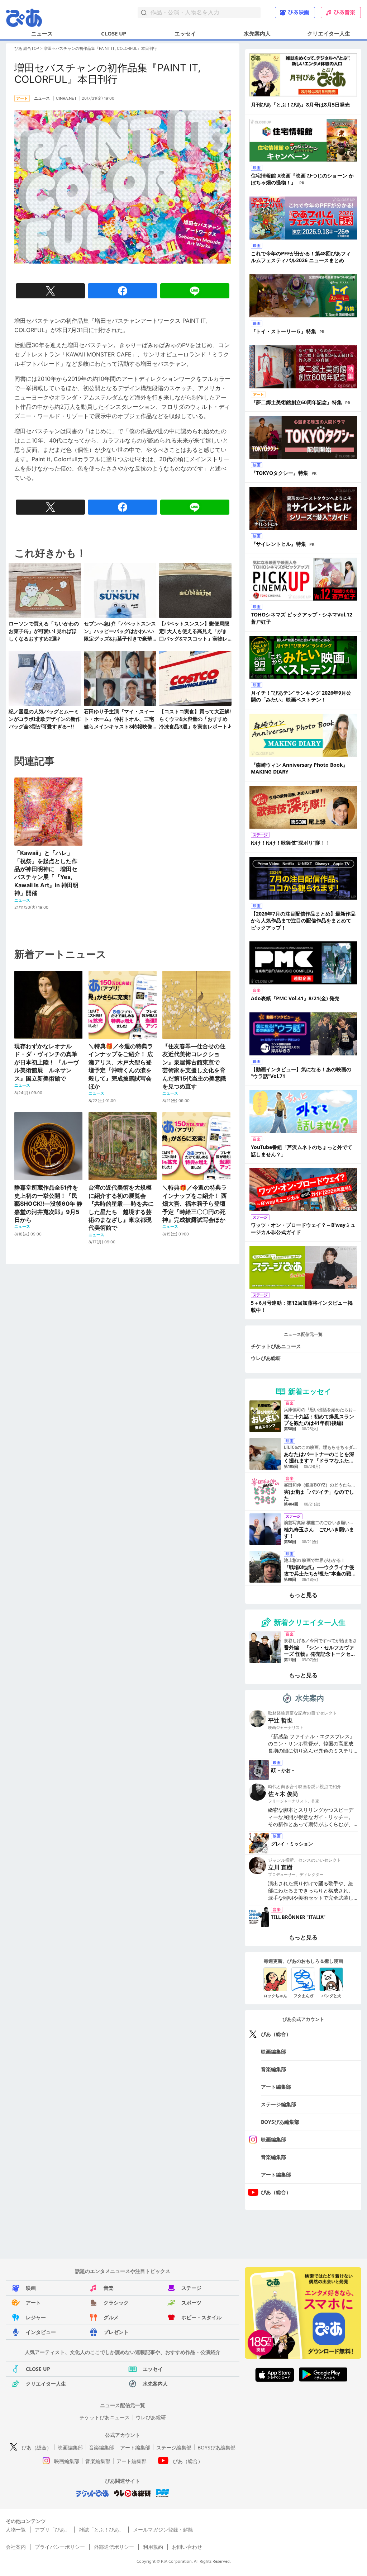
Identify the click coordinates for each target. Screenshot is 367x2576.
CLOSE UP (114, 33)
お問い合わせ (187, 2547)
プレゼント (116, 2332)
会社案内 (16, 2547)
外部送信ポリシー (114, 2547)
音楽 (109, 2288)
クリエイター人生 (329, 33)
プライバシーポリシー (60, 2547)
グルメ (111, 2317)
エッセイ (185, 33)
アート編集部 (276, 2087)
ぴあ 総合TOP (27, 48)
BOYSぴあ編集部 (280, 2122)
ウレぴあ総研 (266, 1358)
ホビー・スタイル (201, 2317)
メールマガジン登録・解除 (163, 2530)
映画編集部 (273, 2052)
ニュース (42, 33)
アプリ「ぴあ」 (52, 2530)
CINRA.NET (66, 98)
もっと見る (303, 1595)
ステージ (191, 2288)
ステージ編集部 (278, 2104)
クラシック (116, 2303)
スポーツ (191, 2303)
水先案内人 (257, 33)
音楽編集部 (273, 2069)
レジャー (36, 2317)
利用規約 (153, 2547)
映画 (31, 2288)
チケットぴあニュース (276, 1346)
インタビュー (41, 2332)
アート (33, 2303)
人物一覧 (16, 2530)
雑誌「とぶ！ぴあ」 (101, 2530)
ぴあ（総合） (276, 2034)
